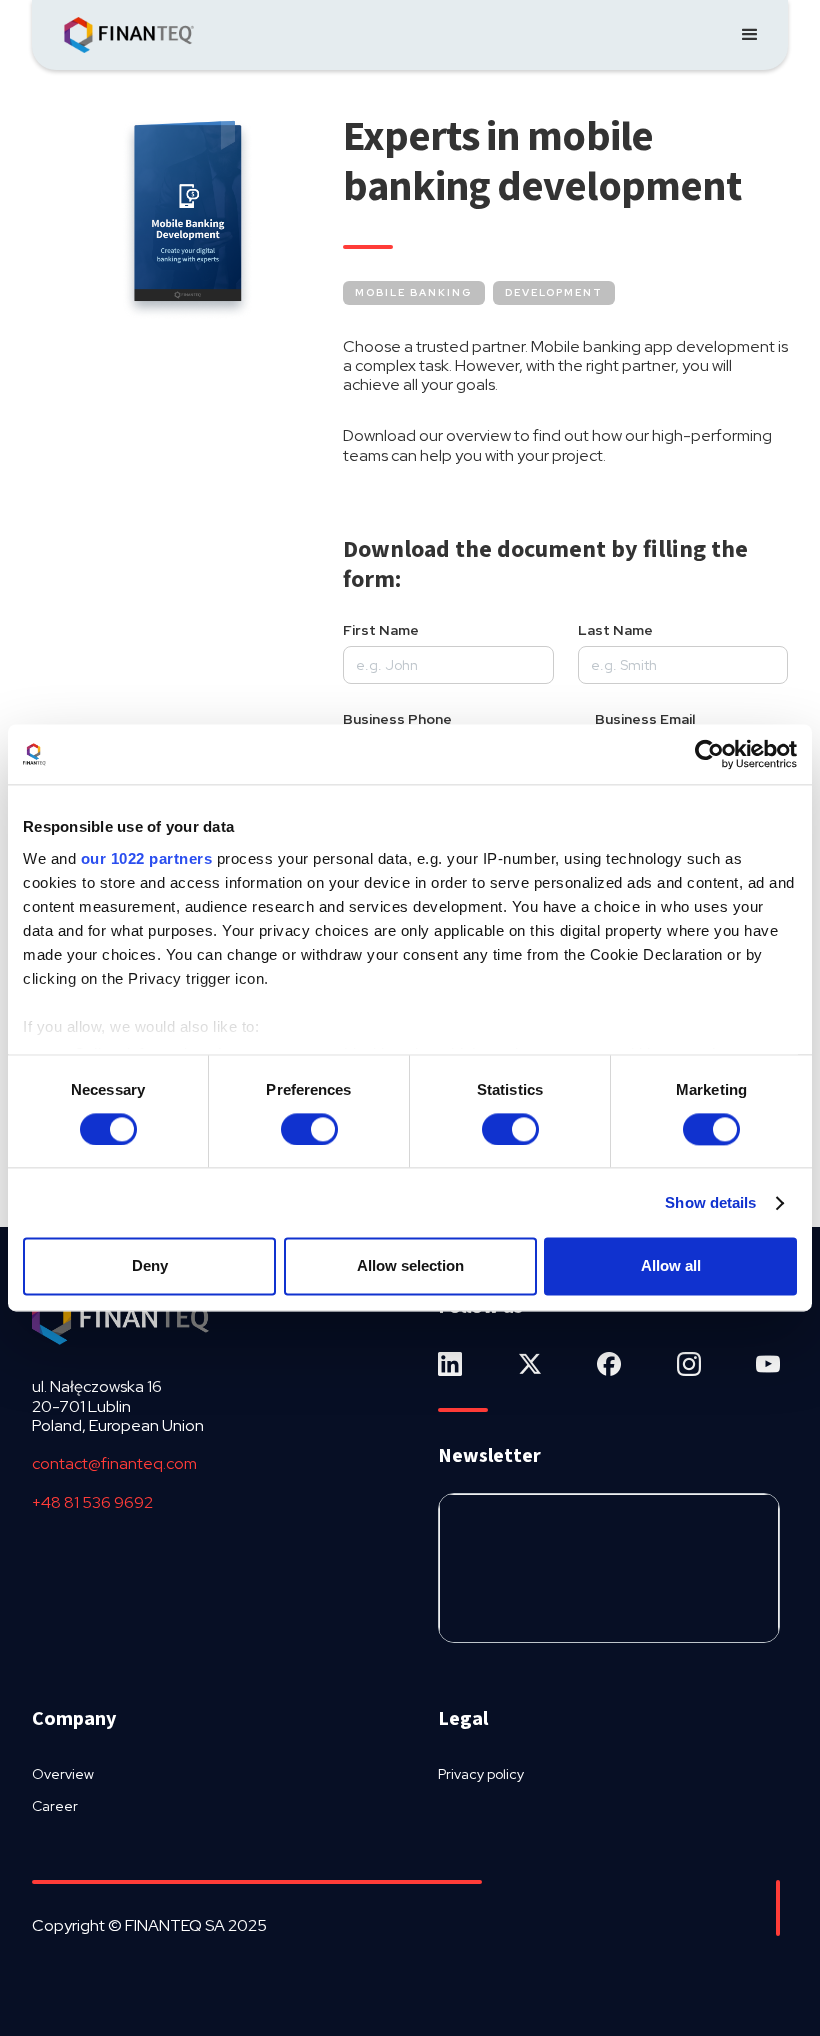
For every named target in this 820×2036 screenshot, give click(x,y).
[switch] (309, 1129)
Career (55, 1806)
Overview (63, 1774)
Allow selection (410, 1266)
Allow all (671, 1266)
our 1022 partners (147, 858)
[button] (750, 35)
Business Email (645, 719)
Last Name (615, 630)
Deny (150, 1266)
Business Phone (397, 719)
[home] (129, 35)
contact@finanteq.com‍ (114, 1463)
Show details (710, 1202)
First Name (381, 630)
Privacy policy (481, 1774)
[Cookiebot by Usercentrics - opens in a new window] (709, 754)
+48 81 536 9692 (92, 1502)
